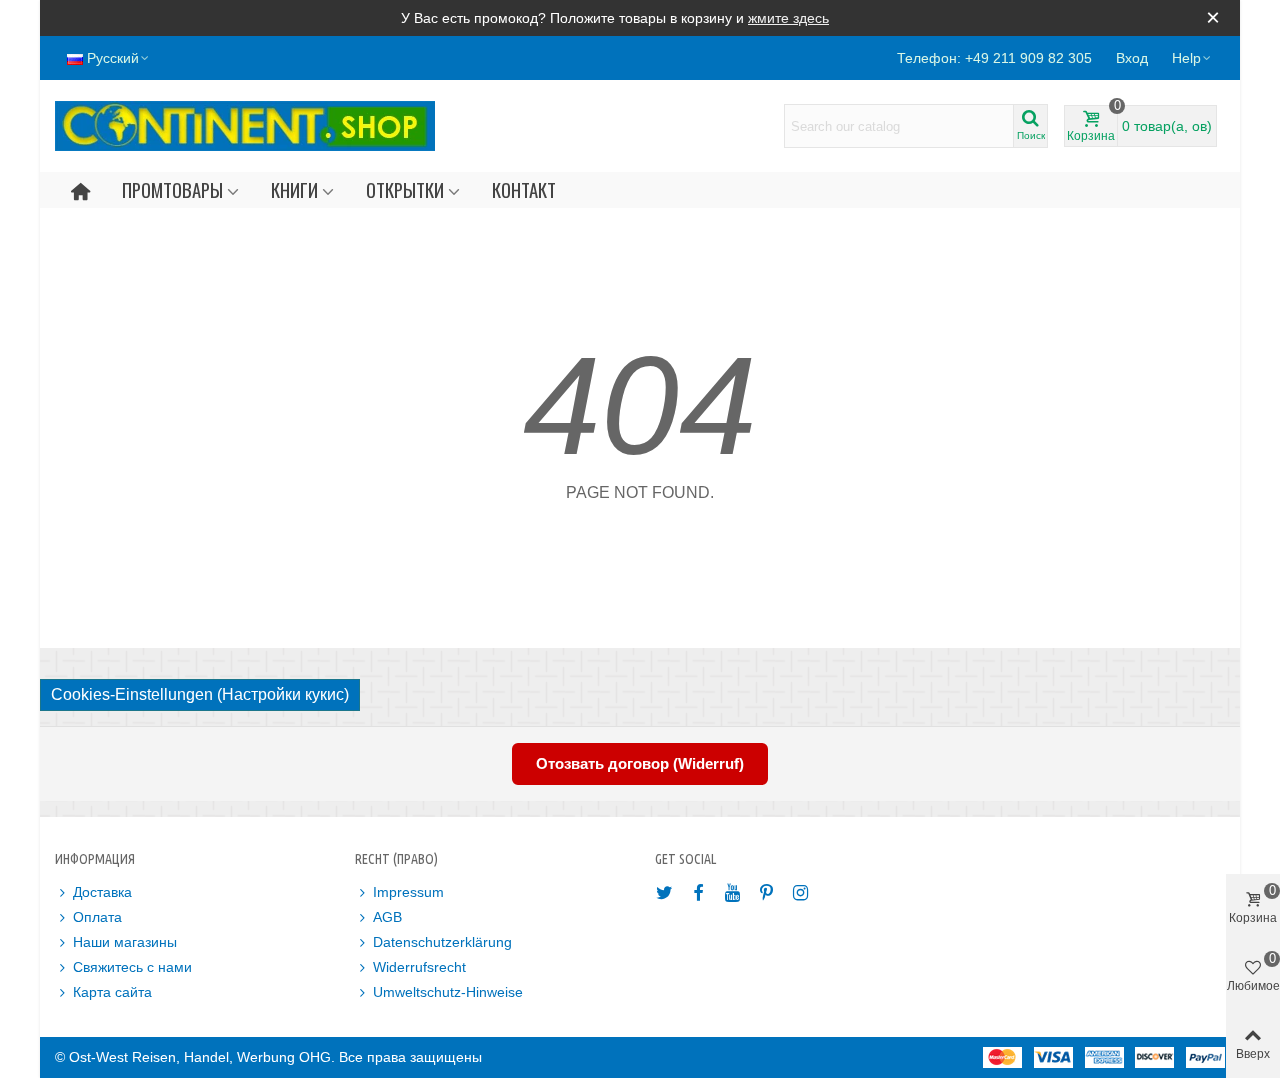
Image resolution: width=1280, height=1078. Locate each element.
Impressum (408, 892)
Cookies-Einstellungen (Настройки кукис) (200, 694)
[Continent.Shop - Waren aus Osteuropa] (245, 126)
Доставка (102, 892)
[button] (1192, 58)
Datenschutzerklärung (442, 942)
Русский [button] (113, 58)
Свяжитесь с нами (132, 967)
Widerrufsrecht (419, 967)
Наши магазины (125, 942)
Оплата (97, 917)
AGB (387, 917)
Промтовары (172, 189)
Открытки (405, 189)
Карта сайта (112, 992)
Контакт (524, 189)
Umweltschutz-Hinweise (448, 992)
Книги (294, 189)
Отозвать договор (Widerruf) (640, 763)
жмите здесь (788, 18)
